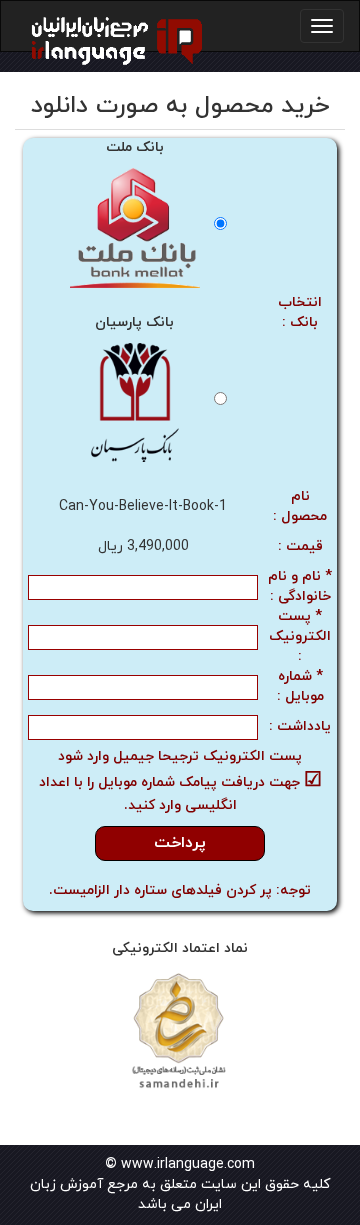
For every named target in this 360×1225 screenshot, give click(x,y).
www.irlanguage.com (188, 1164)
